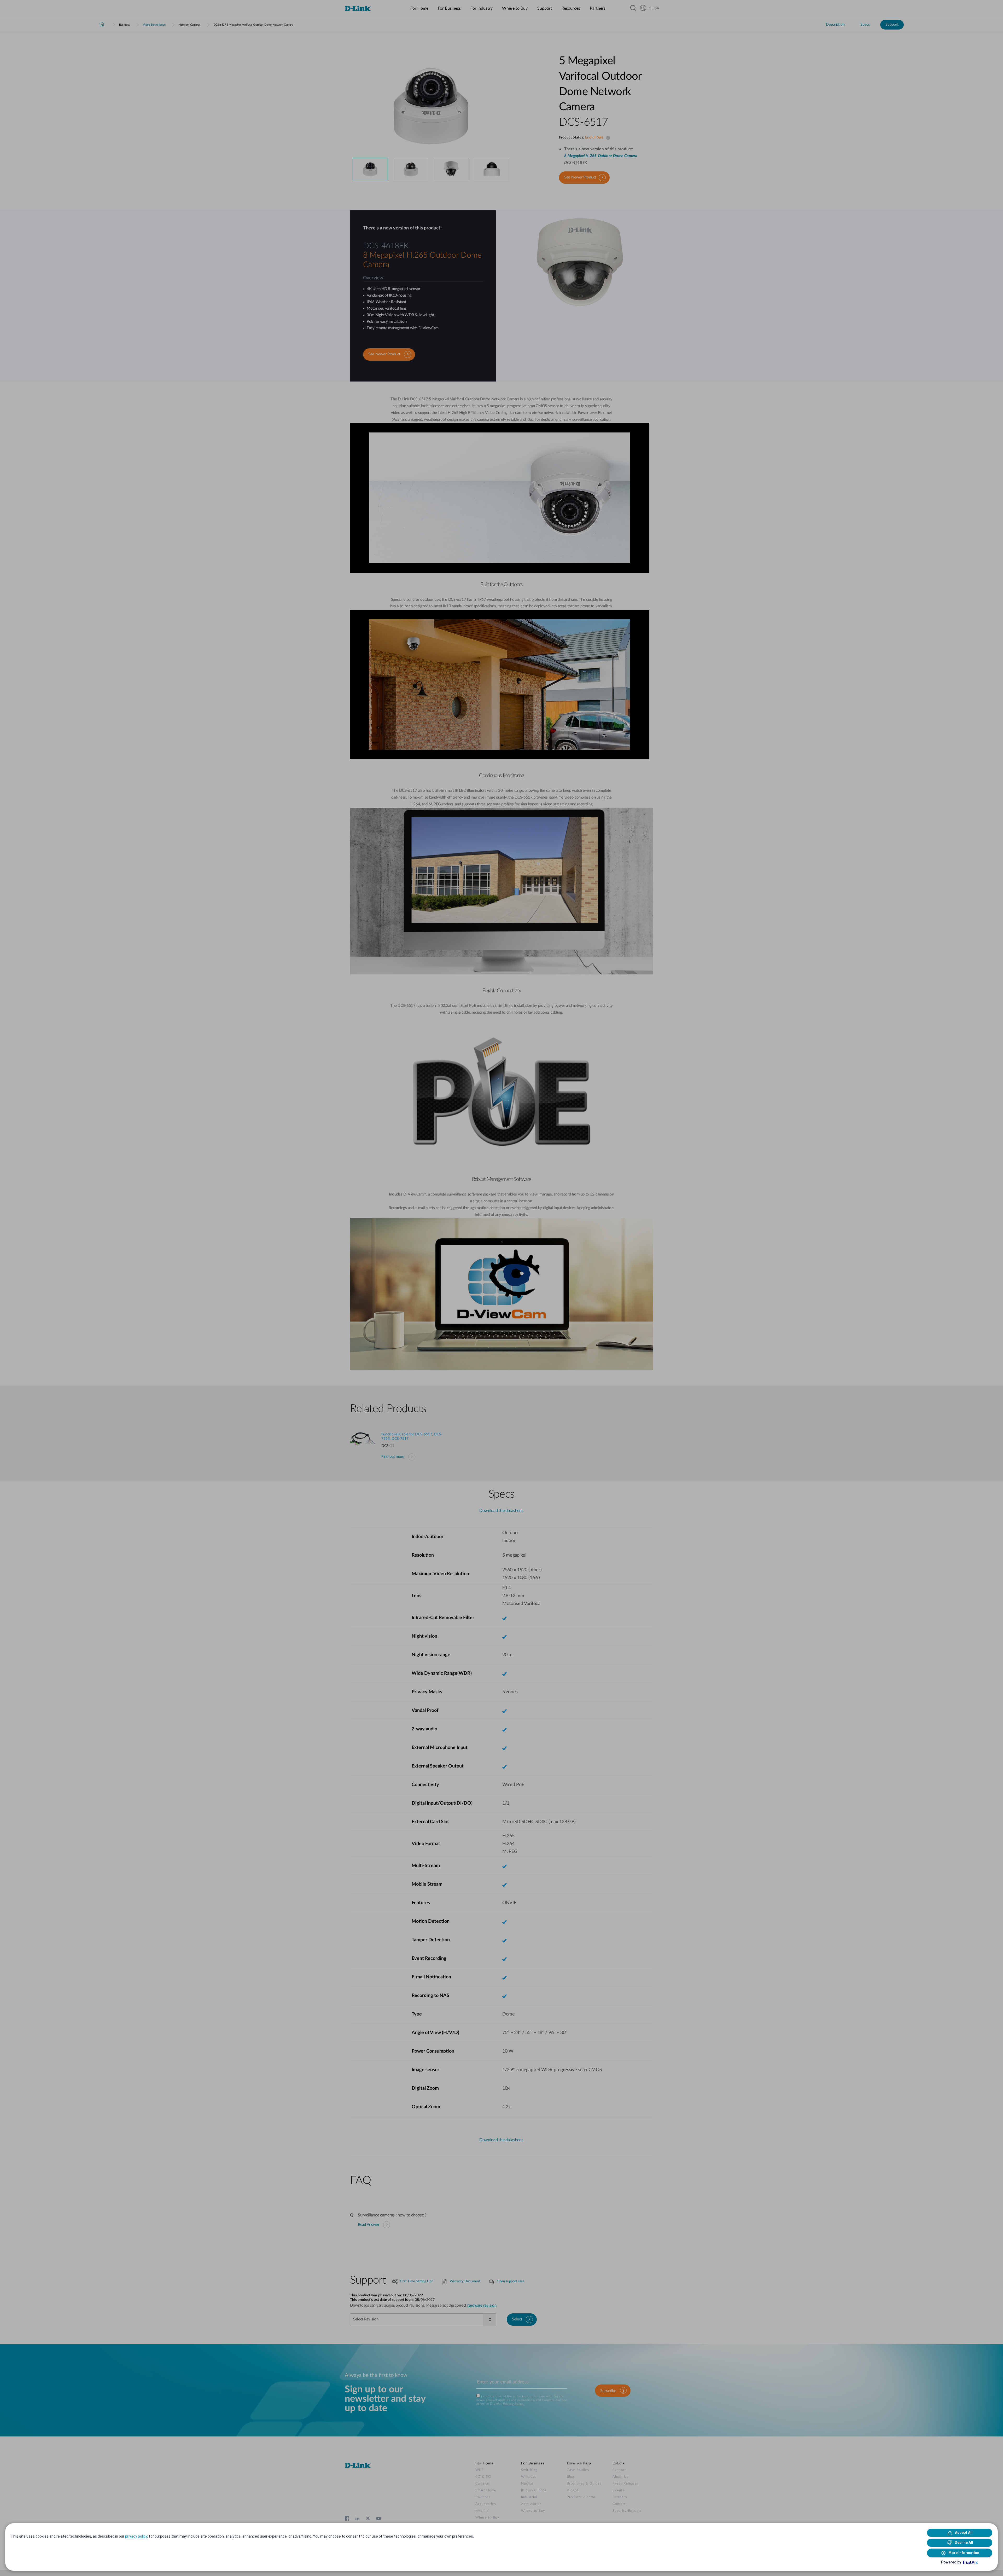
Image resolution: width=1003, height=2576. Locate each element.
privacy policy (136, 2536)
